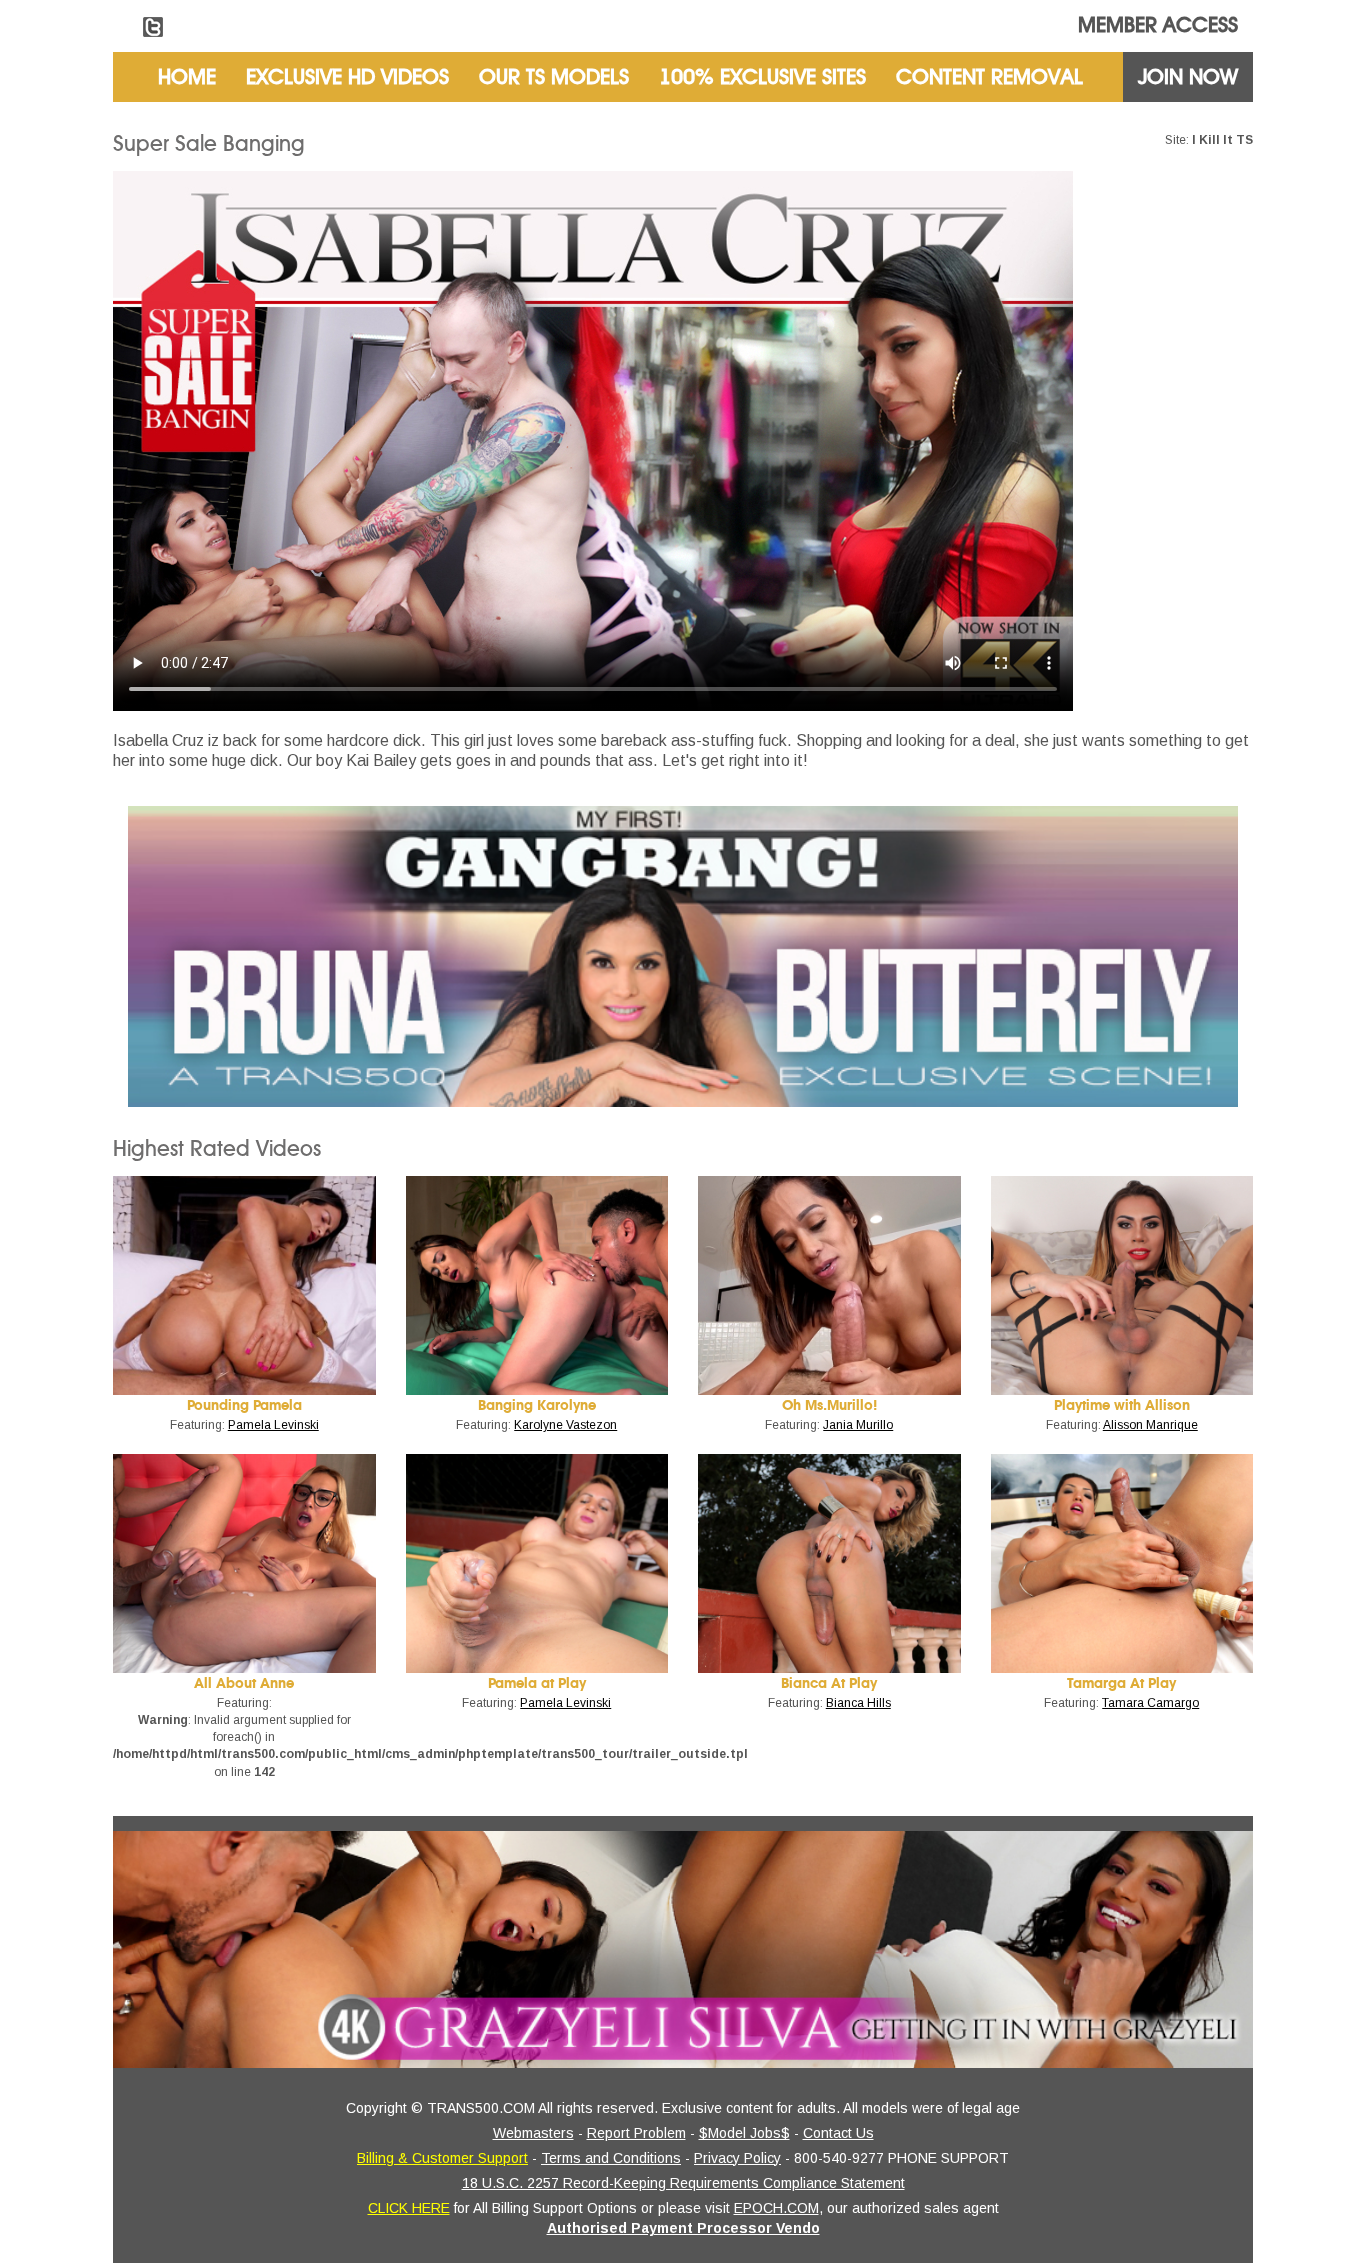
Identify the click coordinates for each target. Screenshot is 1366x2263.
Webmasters (533, 2133)
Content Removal (989, 77)
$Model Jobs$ (744, 2133)
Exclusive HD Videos (347, 77)
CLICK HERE (409, 2208)
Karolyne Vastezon (565, 1425)
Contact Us (838, 2133)
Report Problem (636, 2133)
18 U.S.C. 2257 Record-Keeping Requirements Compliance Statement (683, 2183)
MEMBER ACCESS (1158, 25)
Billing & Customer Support (442, 2158)
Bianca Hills (858, 1703)
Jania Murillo (858, 1425)
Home (187, 77)
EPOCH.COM (776, 2208)
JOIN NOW (1188, 77)
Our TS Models (554, 77)
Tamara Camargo (1150, 1703)
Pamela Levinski (273, 1425)
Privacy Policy (737, 2158)
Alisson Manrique (1150, 1425)
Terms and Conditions (611, 2158)
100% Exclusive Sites (762, 77)
